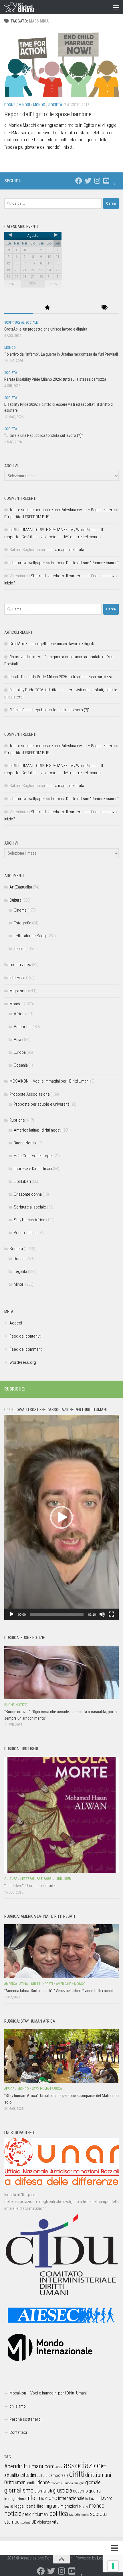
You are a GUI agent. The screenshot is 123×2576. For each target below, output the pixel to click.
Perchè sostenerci (25, 2419)
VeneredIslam (26, 1233)
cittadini (28, 2475)
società (99, 2514)
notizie (13, 2514)
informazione (42, 2498)
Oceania (21, 1065)
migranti (52, 2506)
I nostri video (20, 965)
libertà (30, 2506)
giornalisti (43, 2491)
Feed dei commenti (26, 1349)
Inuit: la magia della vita (65, 550)
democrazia (58, 2475)
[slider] (57, 1614)
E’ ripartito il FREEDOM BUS (27, 517)
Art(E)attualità (21, 887)
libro (40, 2506)
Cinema (20, 910)
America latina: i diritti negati (38, 1130)
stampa (12, 2522)
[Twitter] (88, 181)
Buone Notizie (26, 1143)
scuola (74, 2514)
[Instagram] (97, 181)
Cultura (15, 900)
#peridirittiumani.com (29, 2466)
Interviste (17, 978)
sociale (85, 2515)
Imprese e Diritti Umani (33, 1169)
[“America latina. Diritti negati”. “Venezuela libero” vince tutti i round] (61, 1951)
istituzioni (93, 2499)
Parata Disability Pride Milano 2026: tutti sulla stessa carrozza (55, 379)
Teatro (19, 949)
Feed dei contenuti (25, 1336)
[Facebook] (79, 181)
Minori (24, 105)
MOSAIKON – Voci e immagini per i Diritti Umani (49, 1081)
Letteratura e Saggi (30, 936)
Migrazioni (18, 991)
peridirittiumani (35, 2514)
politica (59, 2514)
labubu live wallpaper (27, 563)
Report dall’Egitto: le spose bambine (48, 114)
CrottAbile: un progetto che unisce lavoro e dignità (46, 329)
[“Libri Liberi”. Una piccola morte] (61, 1815)
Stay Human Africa (29, 1220)
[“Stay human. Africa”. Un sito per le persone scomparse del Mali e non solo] (61, 2056)
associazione (85, 2465)
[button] (61, 1517)
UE (34, 2522)
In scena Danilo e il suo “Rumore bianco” (85, 563)
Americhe (22, 1027)
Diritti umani (15, 2483)
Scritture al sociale (21, 323)
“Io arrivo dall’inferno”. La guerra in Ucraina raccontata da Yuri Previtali (61, 354)
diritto (32, 2483)
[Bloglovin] (115, 181)
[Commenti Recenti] (76, 308)
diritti (77, 2474)
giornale (93, 2482)
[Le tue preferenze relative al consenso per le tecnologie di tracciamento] (113, 2566)
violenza (44, 2522)
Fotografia (22, 923)
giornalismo (19, 2490)
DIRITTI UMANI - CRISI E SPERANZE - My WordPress (52, 530)
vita (55, 2522)
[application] (61, 1517)
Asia (17, 1040)
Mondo (39, 105)
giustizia (63, 2491)
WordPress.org (23, 1362)
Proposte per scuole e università (42, 1104)
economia (57, 2483)
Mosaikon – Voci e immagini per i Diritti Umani (48, 2393)
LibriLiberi (22, 1181)
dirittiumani (98, 2475)
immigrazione (15, 2499)
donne (44, 2482)
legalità (9, 2506)
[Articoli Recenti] (19, 308)
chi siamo (18, 2406)
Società (55, 105)
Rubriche (17, 1120)
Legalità (20, 1271)
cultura (42, 2476)
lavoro (107, 2498)
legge (19, 2506)
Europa (20, 1052)
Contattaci (18, 2432)
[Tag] (104, 308)
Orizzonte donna (28, 1194)
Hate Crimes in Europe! (33, 1156)
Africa (19, 1014)
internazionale (71, 2498)
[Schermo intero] (111, 1614)
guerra (95, 2491)
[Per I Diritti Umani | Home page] (24, 7)
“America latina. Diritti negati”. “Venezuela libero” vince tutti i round (59, 1991)
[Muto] (102, 1614)
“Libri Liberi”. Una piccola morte (30, 1886)
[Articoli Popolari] (47, 308)
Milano (83, 2507)
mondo (97, 2506)
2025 (53, 284)
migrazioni (69, 2506)
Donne (10, 105)
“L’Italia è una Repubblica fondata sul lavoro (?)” (44, 435)
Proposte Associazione (30, 1094)
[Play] (12, 1614)
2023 (13, 284)
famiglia (79, 2483)
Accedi (16, 1323)
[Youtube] (106, 181)
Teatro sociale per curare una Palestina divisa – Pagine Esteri (61, 510)
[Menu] (116, 7)
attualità (12, 2475)
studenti (25, 2523)
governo (80, 2491)
